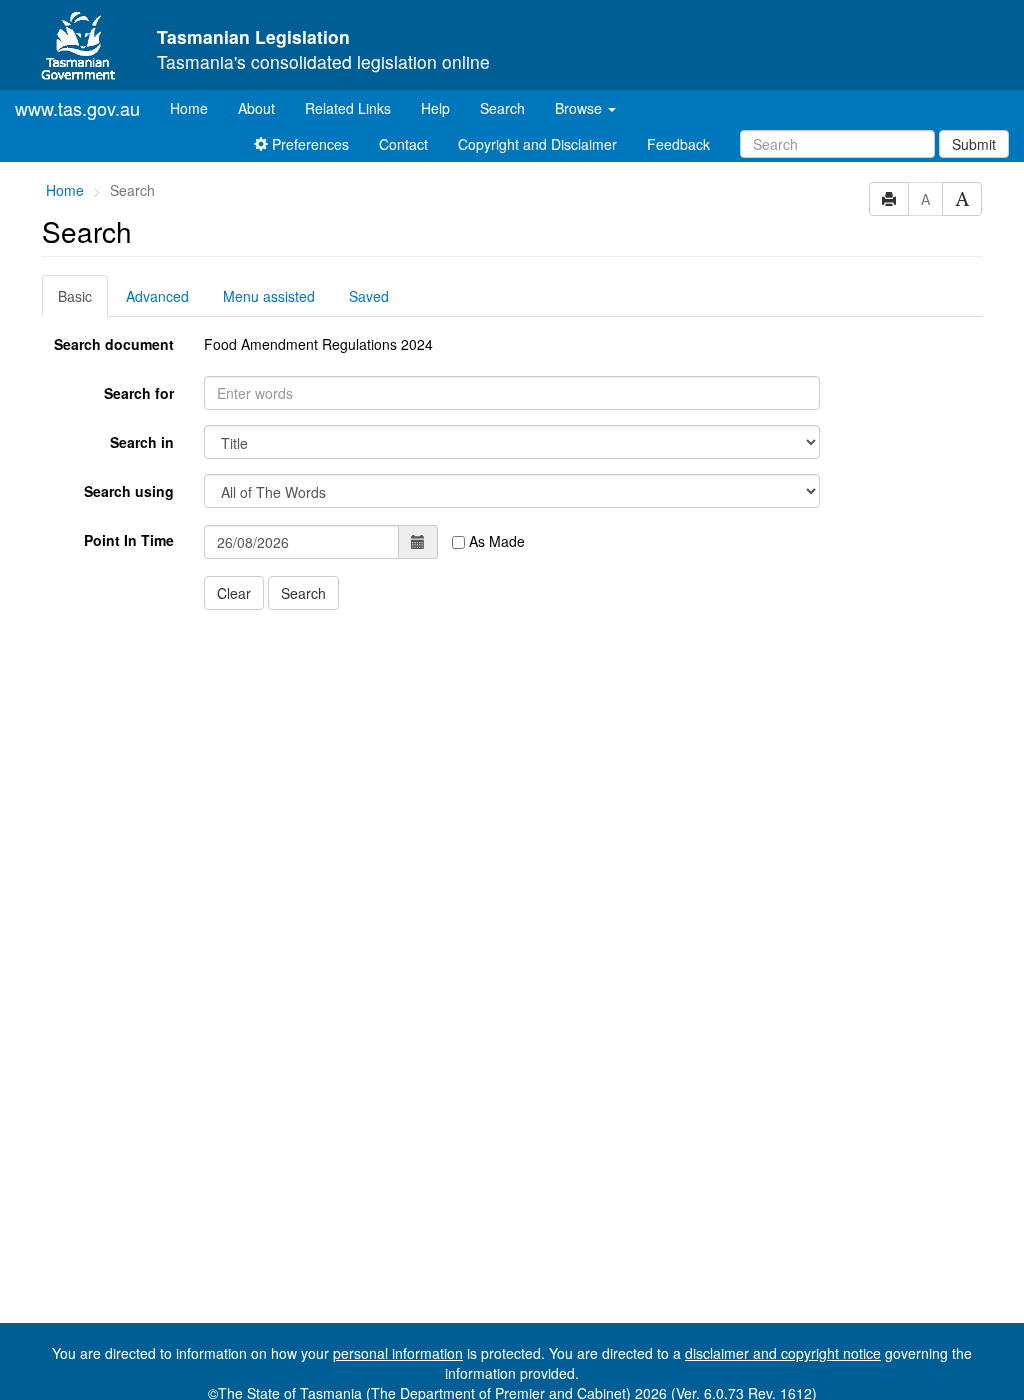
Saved (369, 296)
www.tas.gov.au (77, 108)
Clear (234, 593)
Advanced (157, 296)
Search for (139, 393)
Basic (75, 296)
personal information (398, 1353)
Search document (114, 344)
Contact (403, 144)
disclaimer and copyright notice (783, 1353)
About (256, 108)
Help (435, 108)
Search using (129, 491)
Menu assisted (269, 296)
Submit (974, 144)
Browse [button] (580, 108)
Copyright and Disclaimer (537, 144)
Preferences (308, 144)
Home (196, 107)
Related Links (348, 108)
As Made (495, 541)
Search (502, 108)
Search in (142, 442)
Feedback (678, 144)
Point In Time (129, 540)
